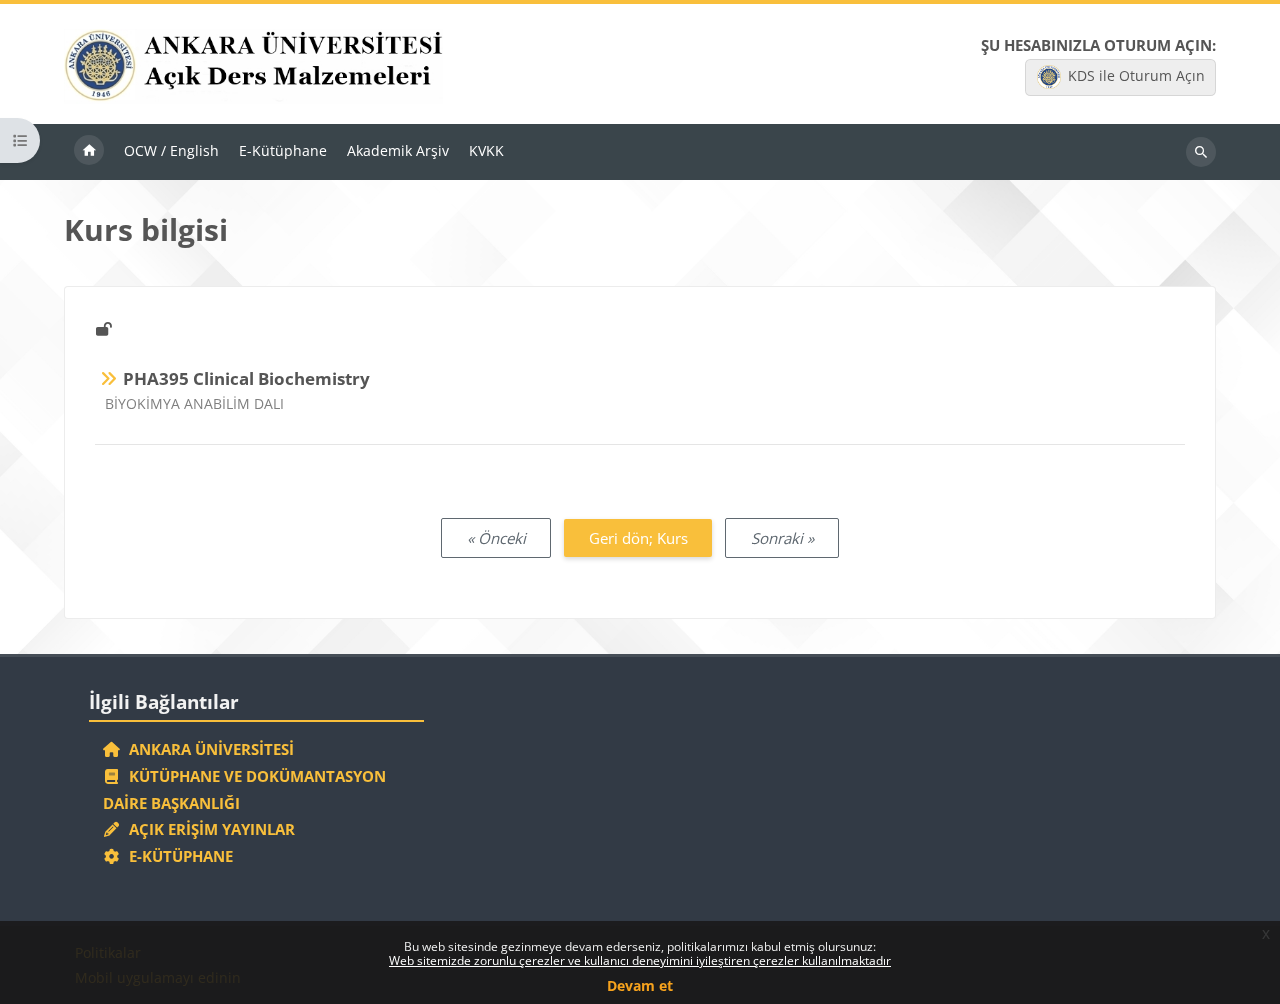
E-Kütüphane (177, 856)
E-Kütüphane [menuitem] (283, 150)
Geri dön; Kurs (638, 538)
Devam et (640, 985)
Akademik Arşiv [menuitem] (398, 150)
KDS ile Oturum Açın (1136, 75)
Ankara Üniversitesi (207, 749)
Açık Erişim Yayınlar (210, 829)
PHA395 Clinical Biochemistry (246, 378)
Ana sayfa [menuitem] (89, 152)
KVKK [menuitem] (486, 150)
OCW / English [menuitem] (171, 150)
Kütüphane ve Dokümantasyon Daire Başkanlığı (245, 789)
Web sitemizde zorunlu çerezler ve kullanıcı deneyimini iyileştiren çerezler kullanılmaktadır (640, 960)
